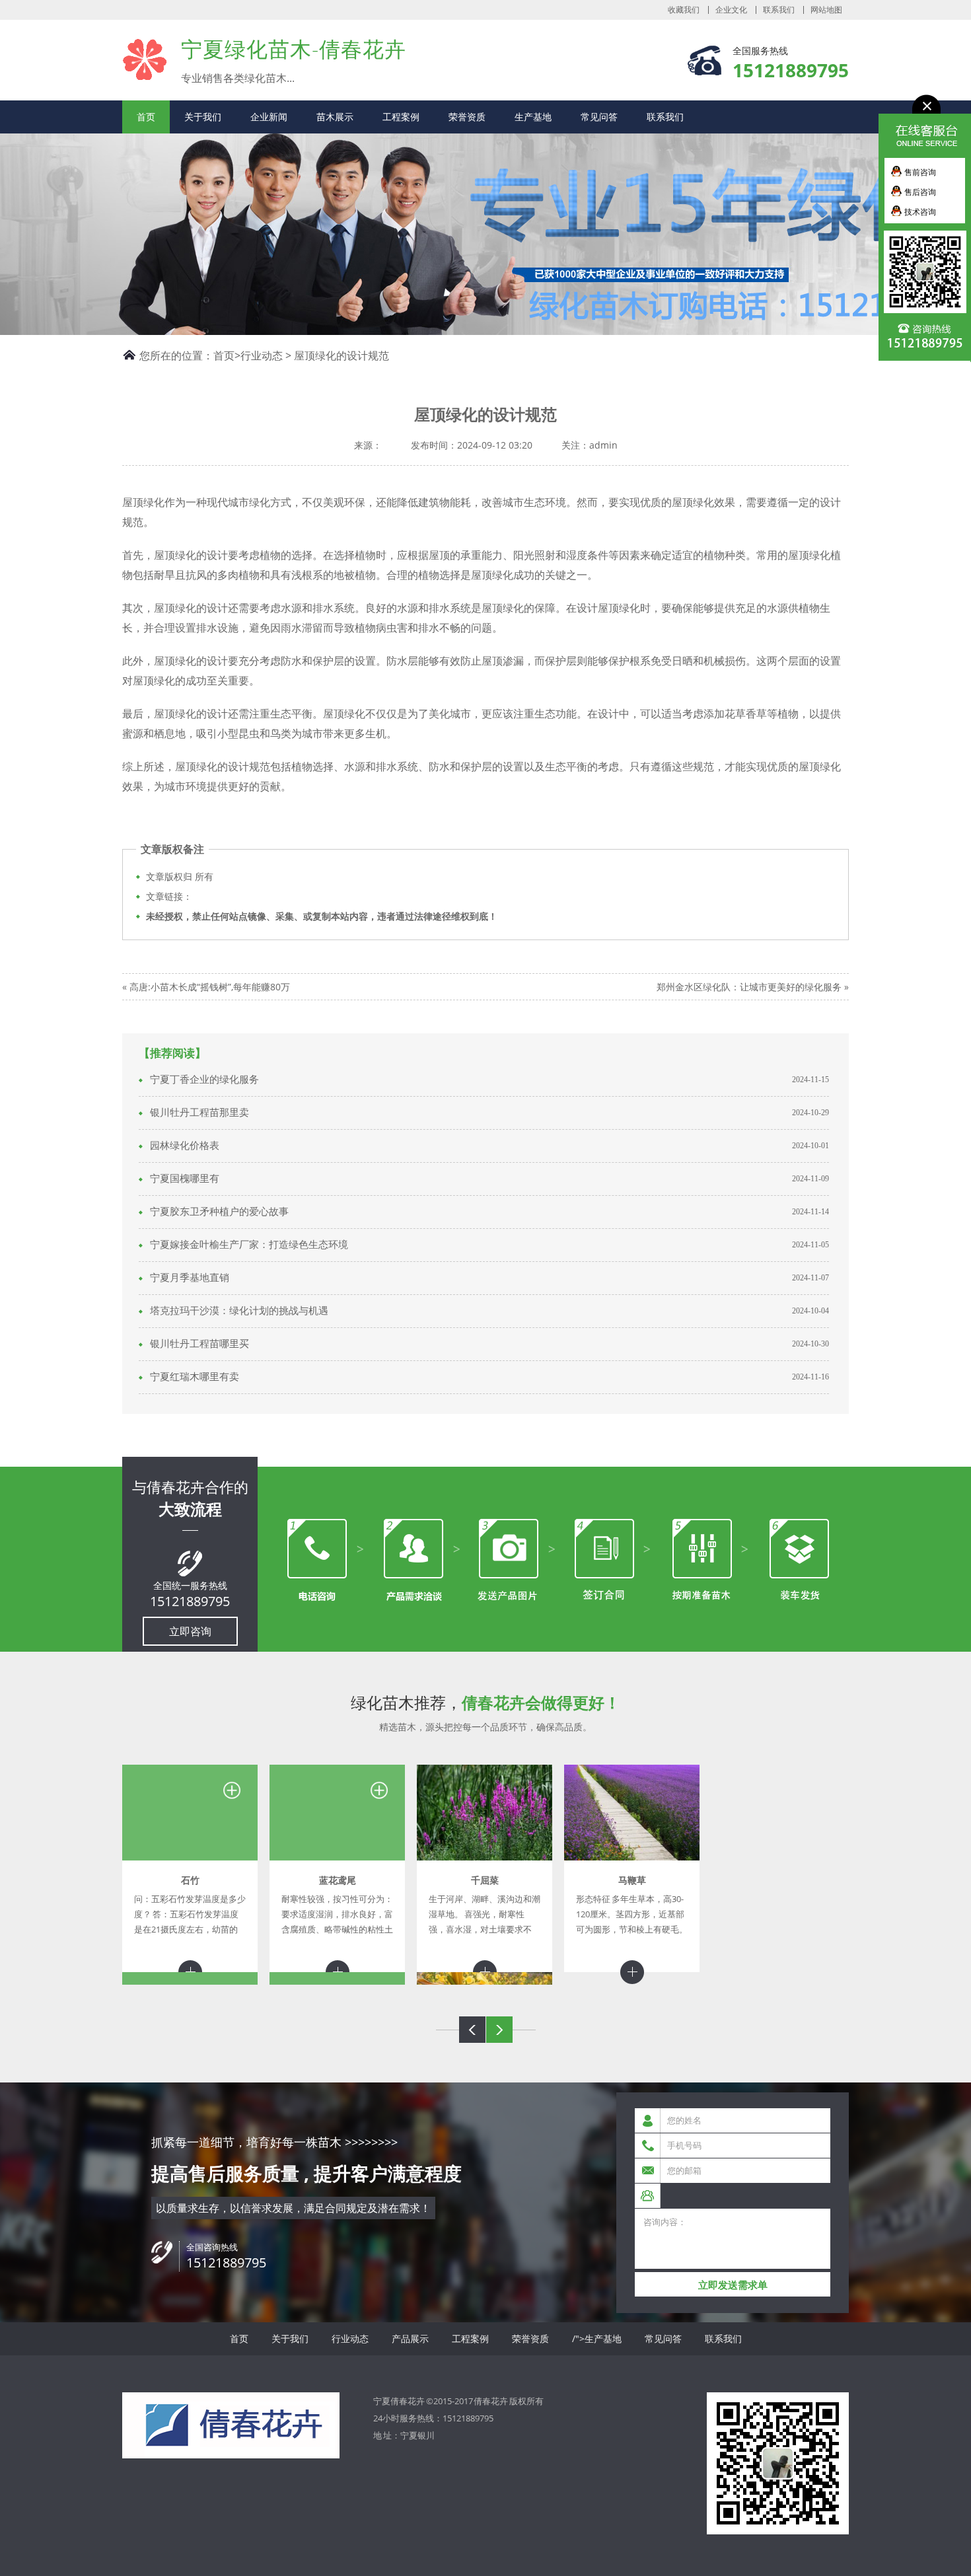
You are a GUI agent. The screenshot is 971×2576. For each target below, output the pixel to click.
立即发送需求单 (733, 2285)
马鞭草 (632, 1880)
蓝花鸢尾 (338, 1880)
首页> (227, 355)
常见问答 (599, 117)
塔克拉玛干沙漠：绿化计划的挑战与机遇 (239, 1311)
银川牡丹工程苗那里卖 (199, 1113)
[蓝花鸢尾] (337, 1813)
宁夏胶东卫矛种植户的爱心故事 (219, 1212)
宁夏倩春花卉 (145, 59)
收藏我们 (684, 10)
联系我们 (779, 10)
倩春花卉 (491, 2401)
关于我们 (203, 117)
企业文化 (731, 10)
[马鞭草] (632, 1813)
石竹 (190, 1880)
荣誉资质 (467, 117)
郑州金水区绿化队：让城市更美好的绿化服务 (749, 987)
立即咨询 (190, 1631)
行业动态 (262, 355)
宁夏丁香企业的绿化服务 (204, 1080)
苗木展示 (335, 117)
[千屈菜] (485, 1813)
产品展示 (410, 2338)
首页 (146, 117)
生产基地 (533, 117)
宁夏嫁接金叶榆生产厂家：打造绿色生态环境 (249, 1245)
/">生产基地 (597, 2338)
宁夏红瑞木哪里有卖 (195, 1377)
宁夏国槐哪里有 (185, 1179)
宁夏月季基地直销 (190, 1278)
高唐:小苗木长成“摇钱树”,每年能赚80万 (210, 987)
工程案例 (401, 117)
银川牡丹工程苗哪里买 (199, 1344)
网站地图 (826, 10)
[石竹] (190, 1813)
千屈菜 (485, 1880)
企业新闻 (269, 117)
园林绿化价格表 (185, 1146)
